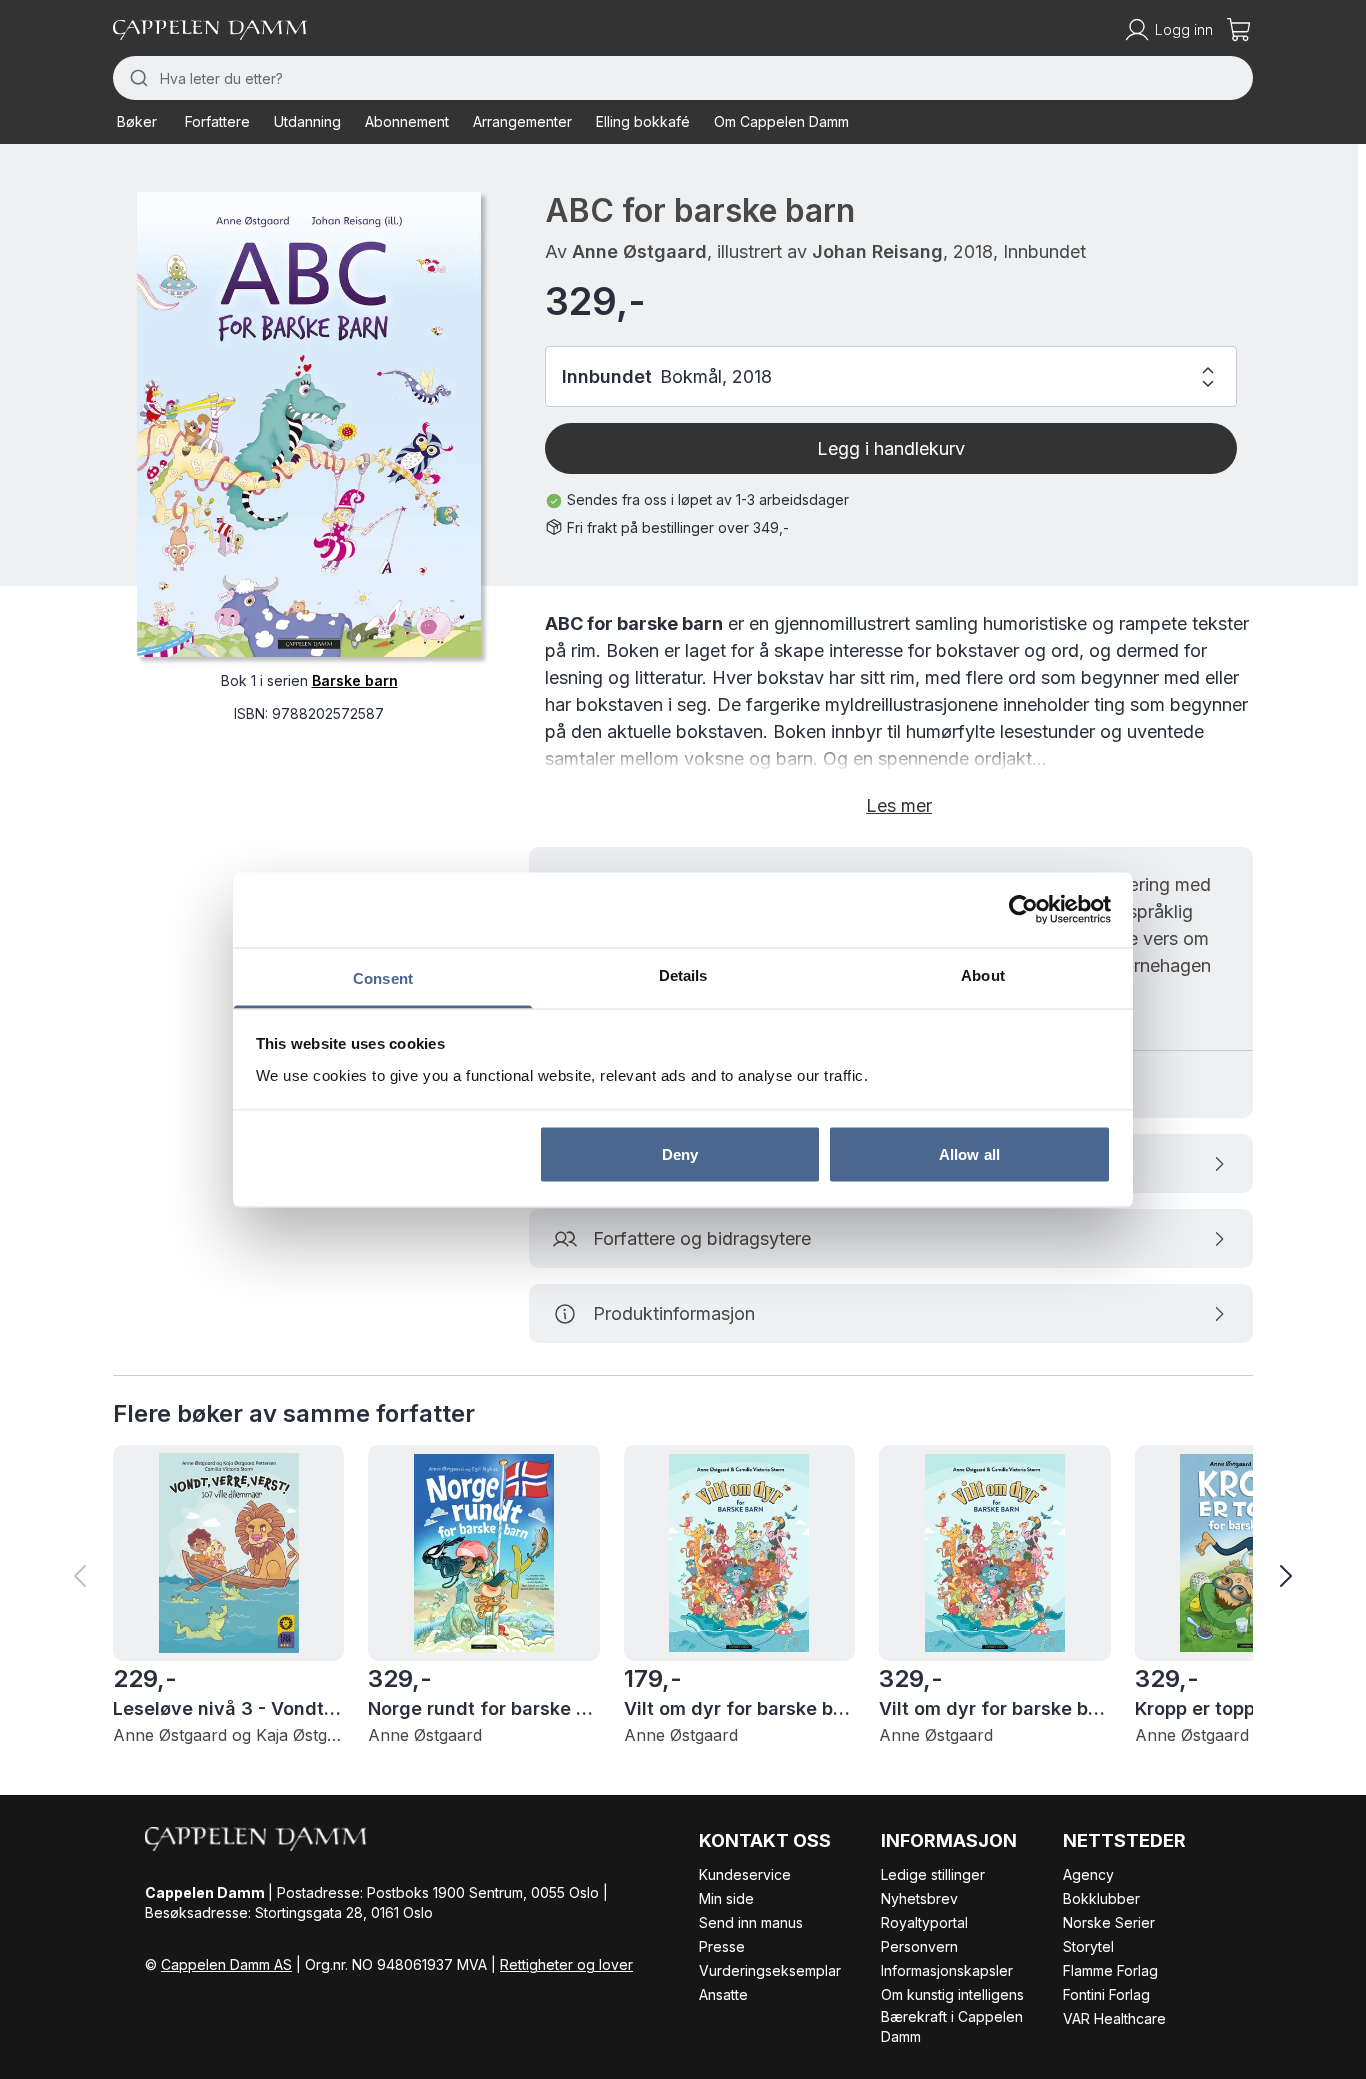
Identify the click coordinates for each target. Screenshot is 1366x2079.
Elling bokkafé (643, 121)
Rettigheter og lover (566, 1964)
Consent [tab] (383, 977)
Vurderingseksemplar (770, 1970)
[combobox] (683, 78)
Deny (680, 1154)
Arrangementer (522, 121)
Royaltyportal (924, 1922)
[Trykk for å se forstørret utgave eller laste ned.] (309, 424)
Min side (726, 1898)
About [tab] (983, 974)
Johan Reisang (877, 251)
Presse (722, 1946)
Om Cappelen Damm (781, 121)
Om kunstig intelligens (952, 1994)
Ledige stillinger (933, 1874)
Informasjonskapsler (947, 1970)
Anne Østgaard (639, 251)
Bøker (137, 121)
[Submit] (136, 78)
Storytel (1088, 1946)
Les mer (899, 805)
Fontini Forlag (1106, 1994)
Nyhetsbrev (919, 1898)
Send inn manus (751, 1922)
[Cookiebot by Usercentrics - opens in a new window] (1023, 910)
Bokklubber (1101, 1898)
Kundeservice (745, 1874)
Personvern (919, 1946)
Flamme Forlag (1110, 1970)
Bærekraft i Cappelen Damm (952, 2026)
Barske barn (355, 680)
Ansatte (723, 1994)
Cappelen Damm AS (226, 1964)
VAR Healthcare (1114, 2018)
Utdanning (307, 121)
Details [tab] (683, 974)
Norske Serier (1109, 1922)
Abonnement (407, 121)
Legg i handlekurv (891, 448)
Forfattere (217, 121)
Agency (1088, 1874)
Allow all (969, 1154)
